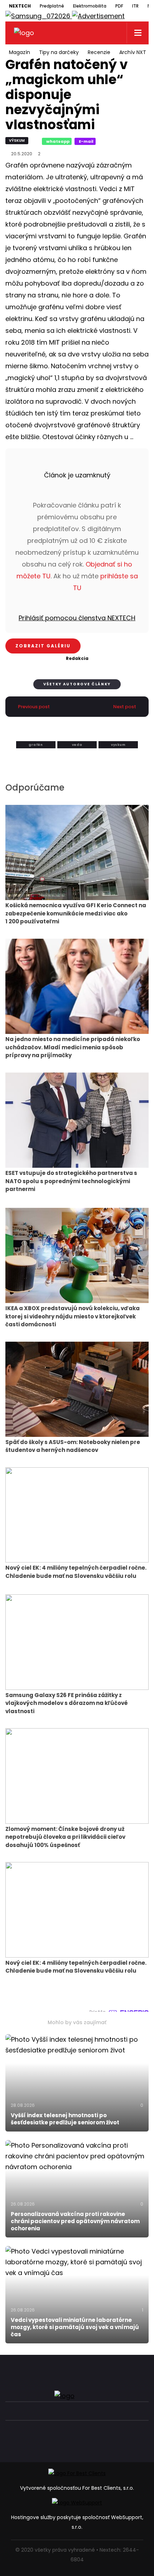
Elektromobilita (90, 6)
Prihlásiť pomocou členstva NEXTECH (77, 618)
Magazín (20, 52)
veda (77, 745)
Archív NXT (133, 52)
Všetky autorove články (77, 684)
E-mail (86, 141)
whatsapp (58, 141)
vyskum (118, 745)
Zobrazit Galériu (43, 646)
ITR (135, 6)
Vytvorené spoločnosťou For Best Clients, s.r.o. (77, 2488)
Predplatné (52, 6)
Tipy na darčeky (59, 52)
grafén (36, 745)
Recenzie (99, 52)
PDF (119, 6)
